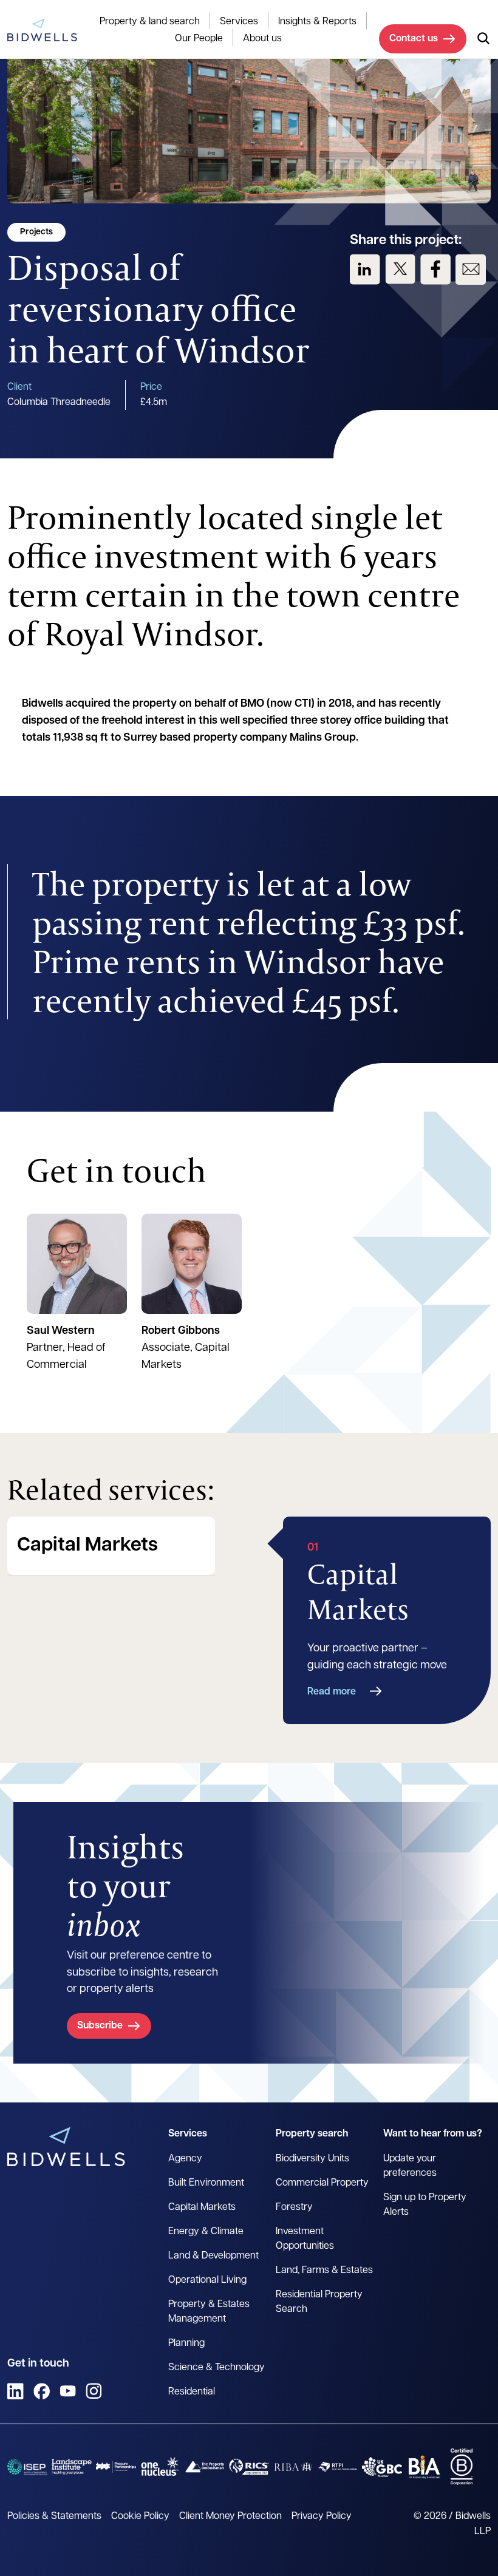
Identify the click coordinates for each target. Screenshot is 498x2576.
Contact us (414, 39)
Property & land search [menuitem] (150, 22)
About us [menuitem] (262, 39)
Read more (332, 1692)
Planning (186, 2343)
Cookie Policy (140, 2517)
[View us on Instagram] (94, 2391)
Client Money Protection (230, 2517)
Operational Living (207, 2280)
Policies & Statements (54, 2517)
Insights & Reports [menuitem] (317, 22)
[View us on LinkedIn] (365, 270)
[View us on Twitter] (400, 270)
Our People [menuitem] (199, 39)
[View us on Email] (471, 270)
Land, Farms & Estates (324, 2271)
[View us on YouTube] (68, 2391)
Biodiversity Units (312, 2159)
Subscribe (100, 2026)
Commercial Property (322, 2183)
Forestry (294, 2207)
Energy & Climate (206, 2232)
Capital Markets (87, 1546)
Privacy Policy (322, 2517)
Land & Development (213, 2256)
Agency (185, 2159)
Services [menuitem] (239, 22)
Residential (192, 2392)
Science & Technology (217, 2368)
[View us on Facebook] (435, 270)
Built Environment (206, 2183)
